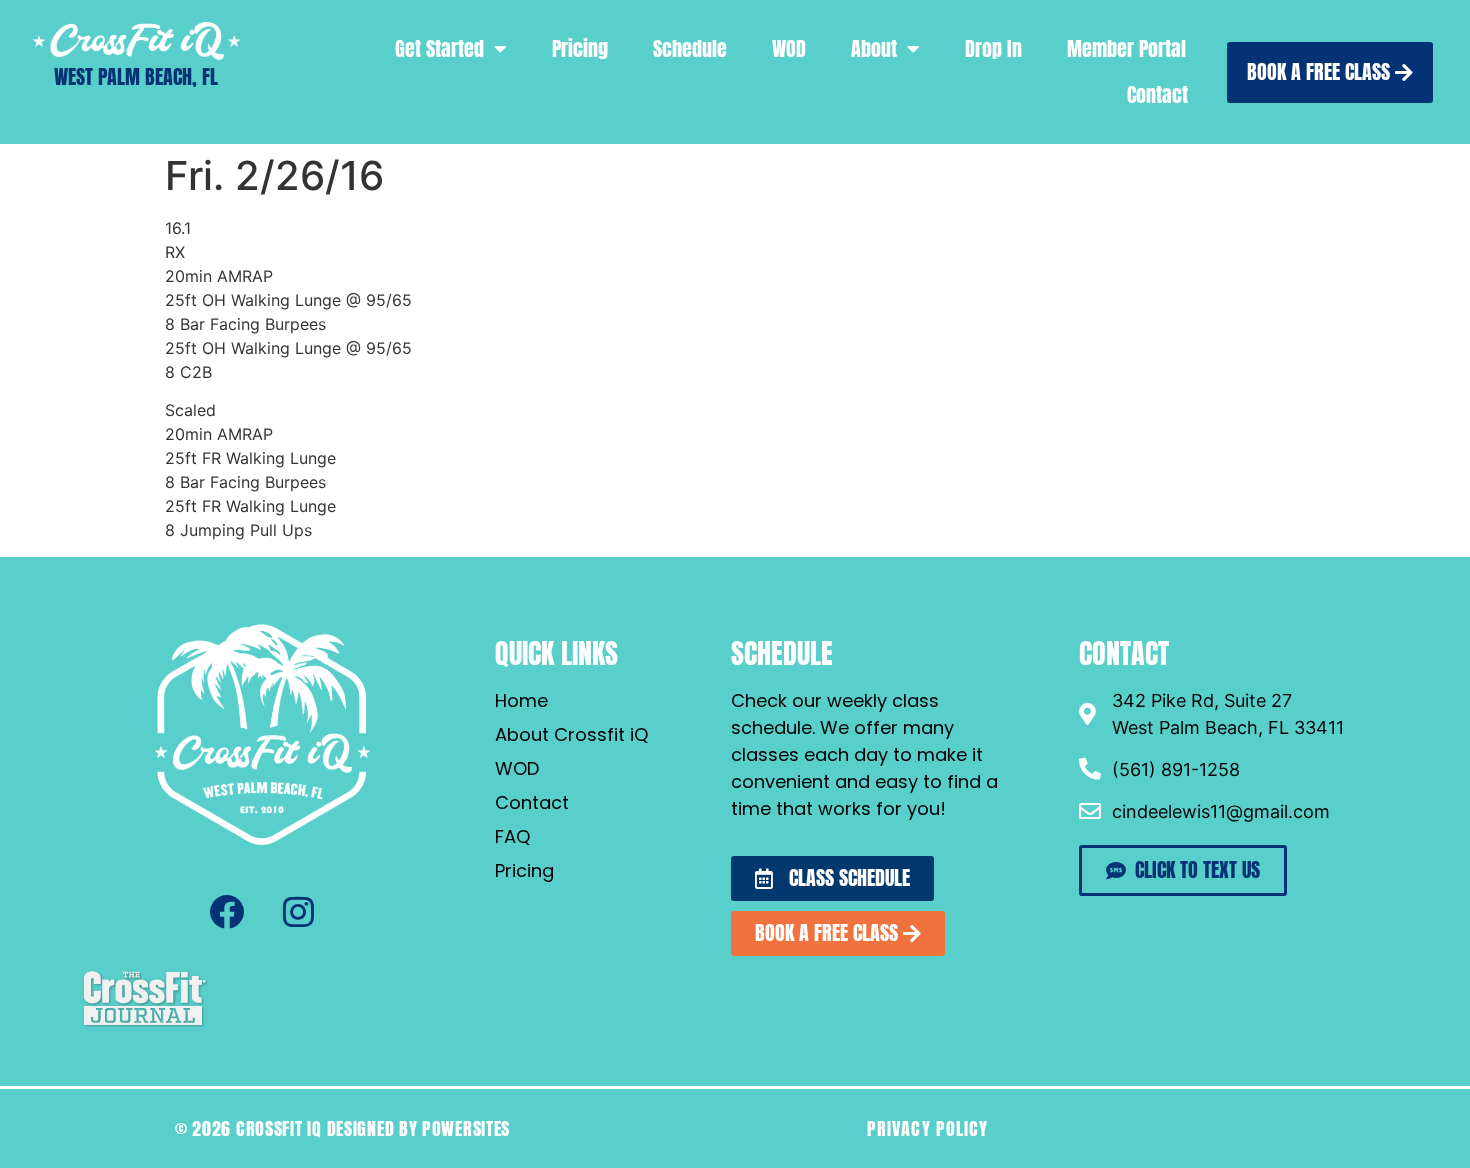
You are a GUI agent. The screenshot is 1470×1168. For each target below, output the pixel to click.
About (874, 48)
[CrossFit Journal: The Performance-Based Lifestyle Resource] (144, 1024)
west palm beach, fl (136, 76)
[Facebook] (226, 912)
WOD (789, 48)
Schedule (690, 48)
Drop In (993, 48)
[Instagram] (298, 912)
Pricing (580, 48)
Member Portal (1126, 48)
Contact (1157, 94)
